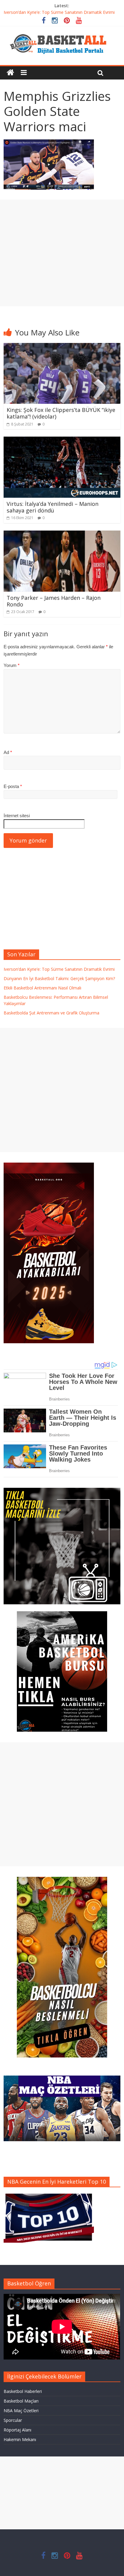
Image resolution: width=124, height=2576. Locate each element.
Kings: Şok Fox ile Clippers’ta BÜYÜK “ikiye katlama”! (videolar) (61, 413)
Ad (8, 752)
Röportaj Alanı (17, 2430)
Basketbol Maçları (21, 2401)
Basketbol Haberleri (23, 2391)
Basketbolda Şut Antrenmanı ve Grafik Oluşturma (51, 1013)
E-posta (13, 786)
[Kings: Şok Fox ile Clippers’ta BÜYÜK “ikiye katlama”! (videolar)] (62, 347)
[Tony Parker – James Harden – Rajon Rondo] (62, 534)
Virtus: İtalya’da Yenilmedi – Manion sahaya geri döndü (53, 507)
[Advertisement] (62, 253)
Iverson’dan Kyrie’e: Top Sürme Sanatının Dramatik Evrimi (59, 12)
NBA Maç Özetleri (21, 2411)
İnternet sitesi (17, 816)
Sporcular (13, 2420)
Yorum (12, 665)
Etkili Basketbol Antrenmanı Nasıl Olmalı (42, 988)
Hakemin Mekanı (20, 2439)
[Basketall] (62, 33)
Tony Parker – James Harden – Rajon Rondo (54, 601)
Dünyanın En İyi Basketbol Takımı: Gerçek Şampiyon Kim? (59, 978)
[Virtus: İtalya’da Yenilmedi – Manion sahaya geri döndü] (62, 440)
